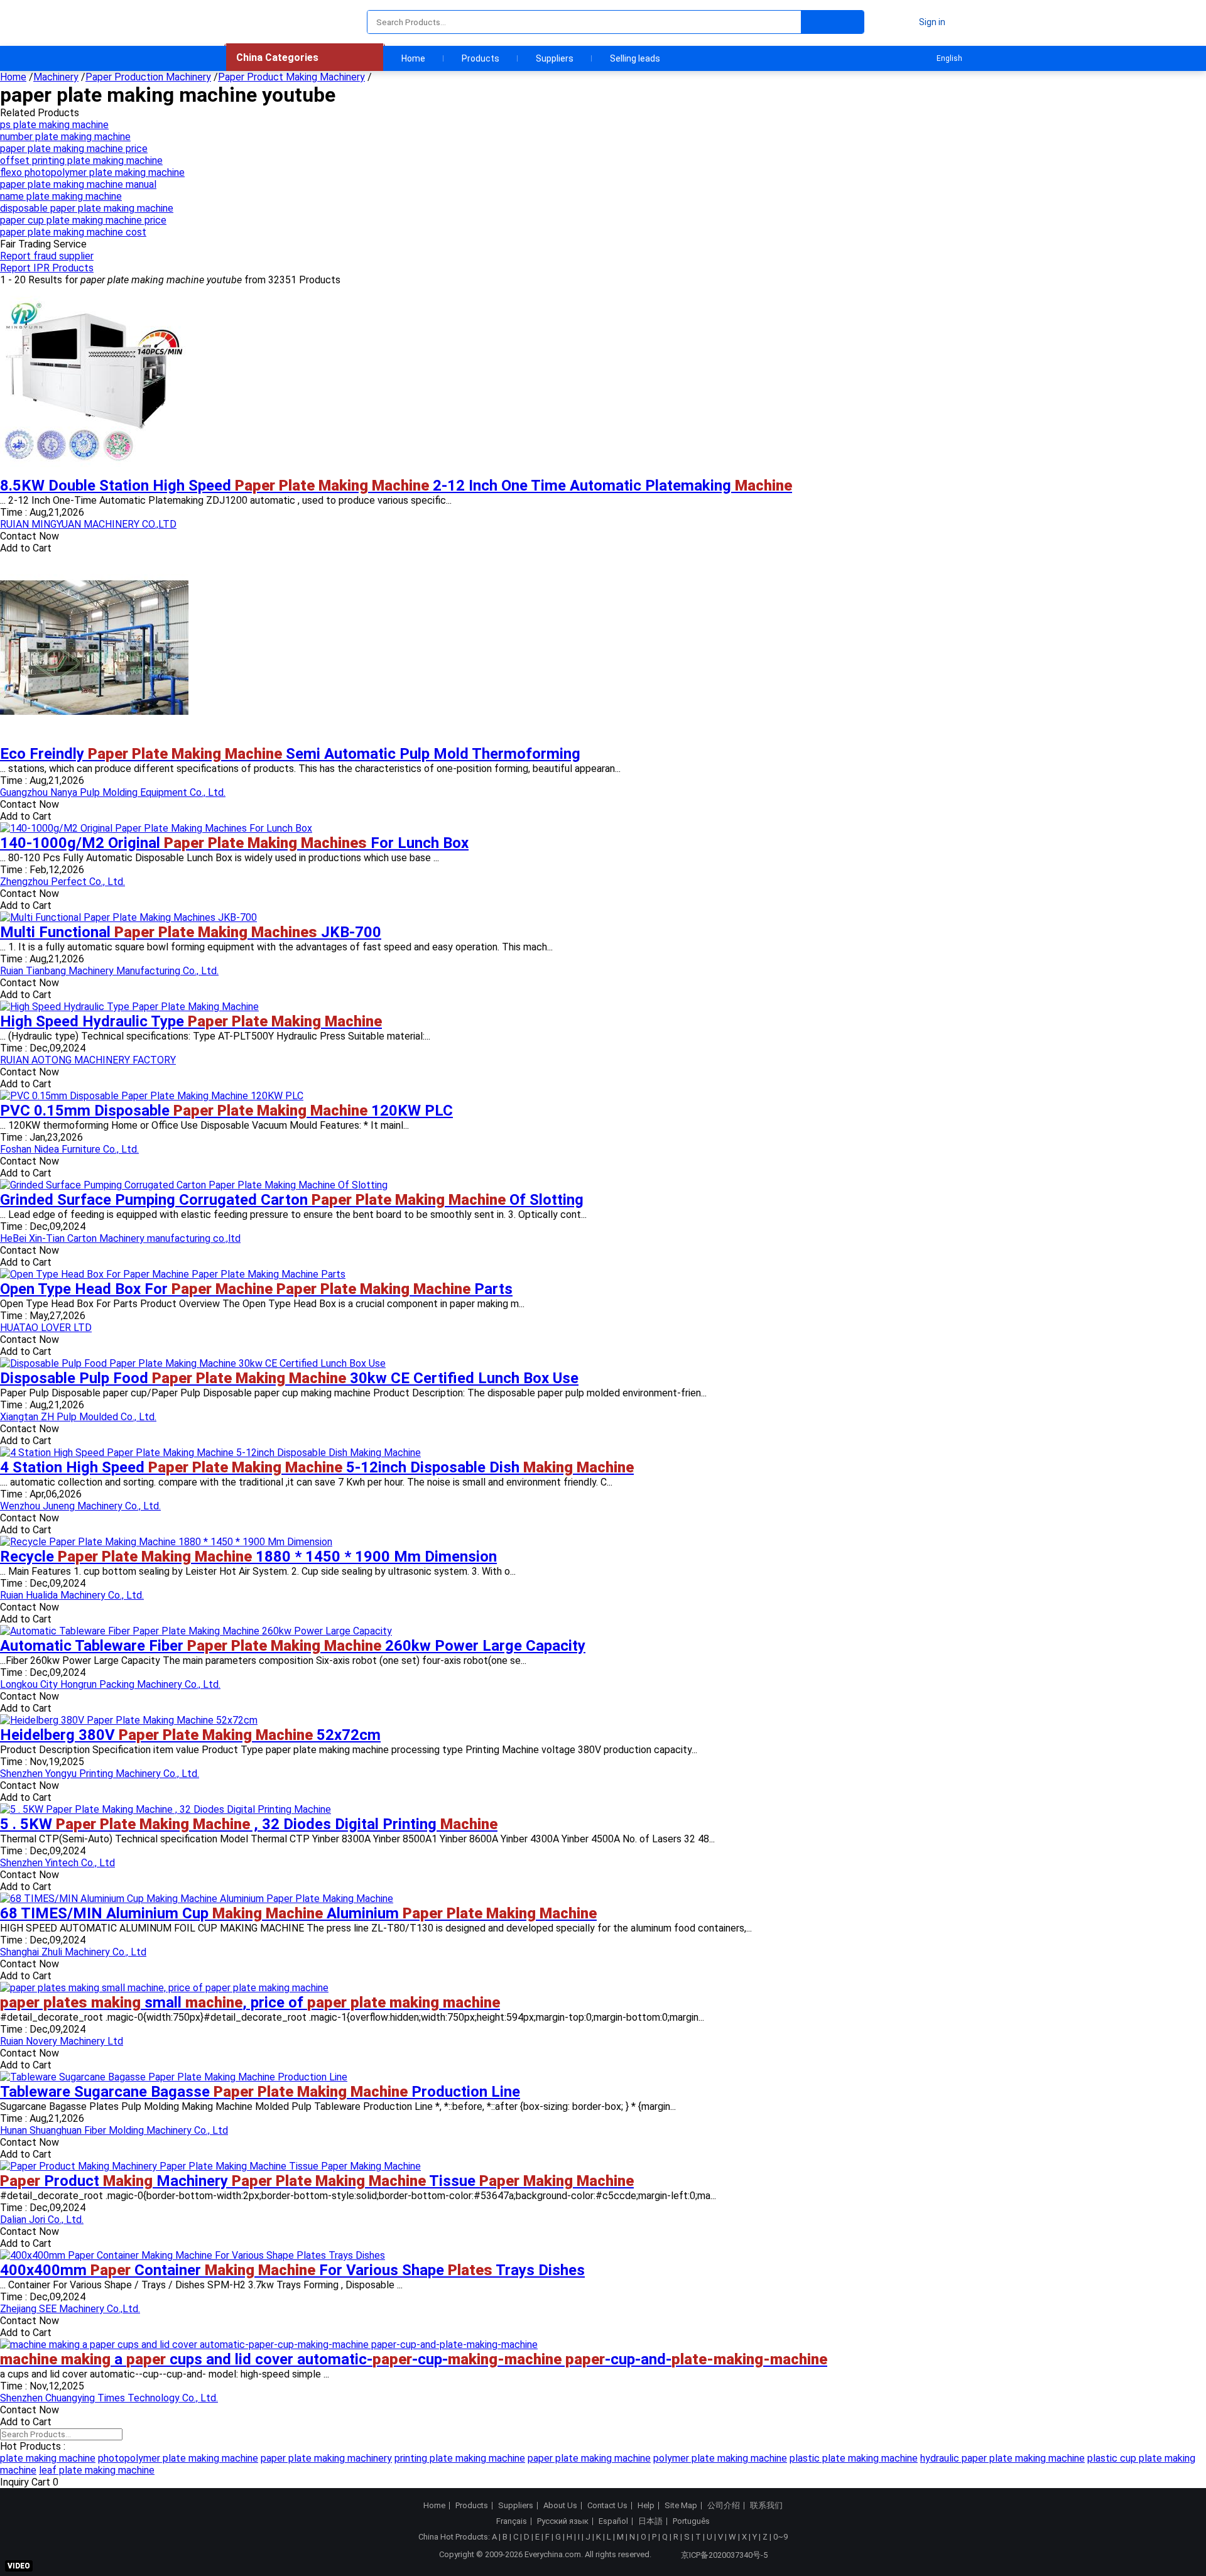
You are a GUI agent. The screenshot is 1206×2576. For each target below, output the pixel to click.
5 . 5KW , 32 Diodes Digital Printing (249, 1824)
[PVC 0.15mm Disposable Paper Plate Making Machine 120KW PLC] (152, 1096)
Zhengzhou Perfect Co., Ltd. (62, 882)
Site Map (681, 2506)
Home (413, 58)
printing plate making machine (460, 2458)
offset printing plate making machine (81, 160)
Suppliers (555, 58)
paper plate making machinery (326, 2458)
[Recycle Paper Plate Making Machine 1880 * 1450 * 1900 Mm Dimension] (166, 1542)
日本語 (650, 2521)
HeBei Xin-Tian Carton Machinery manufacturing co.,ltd (120, 1238)
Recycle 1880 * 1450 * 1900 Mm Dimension (248, 1557)
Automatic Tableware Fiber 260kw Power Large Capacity (293, 1646)
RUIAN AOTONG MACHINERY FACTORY (88, 1060)
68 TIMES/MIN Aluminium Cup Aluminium (298, 1913)
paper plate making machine (589, 2458)
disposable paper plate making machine (87, 208)
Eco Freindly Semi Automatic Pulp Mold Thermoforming (290, 754)
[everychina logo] (262, 22)
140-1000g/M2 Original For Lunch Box (234, 843)
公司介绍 (724, 2506)
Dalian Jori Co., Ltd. (42, 2220)
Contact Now (30, 536)
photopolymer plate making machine (178, 2458)
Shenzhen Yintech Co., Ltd (57, 1863)
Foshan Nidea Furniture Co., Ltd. (69, 1149)
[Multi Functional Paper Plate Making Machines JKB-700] (128, 917)
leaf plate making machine (97, 2470)
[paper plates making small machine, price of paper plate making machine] (164, 1988)
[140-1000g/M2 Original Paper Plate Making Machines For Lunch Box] (156, 828)
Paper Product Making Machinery (291, 77)
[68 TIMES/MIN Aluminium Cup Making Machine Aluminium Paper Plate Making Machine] (197, 1899)
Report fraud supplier (47, 256)
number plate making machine (65, 137)
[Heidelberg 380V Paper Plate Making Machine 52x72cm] (129, 1720)
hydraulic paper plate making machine (1002, 2458)
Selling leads (635, 58)
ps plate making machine (54, 125)
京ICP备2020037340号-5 (724, 2555)
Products (481, 58)
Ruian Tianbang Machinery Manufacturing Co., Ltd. (109, 971)
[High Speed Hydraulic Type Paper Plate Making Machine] (129, 1007)
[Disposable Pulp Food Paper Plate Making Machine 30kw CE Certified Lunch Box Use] (193, 1363)
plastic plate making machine (854, 2458)
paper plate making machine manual (78, 184)
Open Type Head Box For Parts (256, 1289)
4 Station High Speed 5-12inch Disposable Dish (317, 1467)
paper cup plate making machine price (83, 220)
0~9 (780, 2537)
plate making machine (48, 2458)
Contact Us (607, 2506)
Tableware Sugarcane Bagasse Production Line (260, 2092)
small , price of (250, 2003)
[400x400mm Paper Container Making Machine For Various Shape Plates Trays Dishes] (193, 2255)
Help (646, 2506)
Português (691, 2521)
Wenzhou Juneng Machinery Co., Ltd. (80, 1506)
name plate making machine (61, 196)
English (949, 58)
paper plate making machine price (74, 149)
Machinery (56, 77)
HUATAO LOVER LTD (46, 1328)
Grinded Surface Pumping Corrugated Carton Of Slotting (292, 1200)
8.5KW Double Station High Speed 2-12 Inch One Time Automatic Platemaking (396, 486)
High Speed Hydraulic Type (191, 1021)
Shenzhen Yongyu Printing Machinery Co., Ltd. (100, 1774)
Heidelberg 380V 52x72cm (190, 1735)
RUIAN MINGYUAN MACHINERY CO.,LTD (88, 524)
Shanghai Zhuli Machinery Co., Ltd (73, 1952)
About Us (560, 2506)
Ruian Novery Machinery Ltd (62, 2041)
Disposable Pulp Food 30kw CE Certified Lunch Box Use (289, 1378)
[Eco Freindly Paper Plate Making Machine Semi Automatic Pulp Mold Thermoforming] (94, 739)
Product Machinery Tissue (317, 2181)
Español (613, 2521)
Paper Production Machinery (148, 77)
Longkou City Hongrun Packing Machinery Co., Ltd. (110, 1684)
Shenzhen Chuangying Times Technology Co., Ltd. (109, 2398)
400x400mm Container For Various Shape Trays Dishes (292, 2270)
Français (512, 2521)
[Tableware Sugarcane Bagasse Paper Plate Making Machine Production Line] (174, 2077)
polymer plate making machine (720, 2458)
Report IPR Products (47, 268)
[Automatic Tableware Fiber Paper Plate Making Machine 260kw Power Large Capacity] (196, 1631)
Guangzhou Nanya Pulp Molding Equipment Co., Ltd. (113, 792)
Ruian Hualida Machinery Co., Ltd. (72, 1595)
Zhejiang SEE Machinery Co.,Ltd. (70, 2309)
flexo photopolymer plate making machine (92, 172)
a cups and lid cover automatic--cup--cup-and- (414, 2359)
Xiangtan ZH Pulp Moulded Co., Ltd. (78, 1417)
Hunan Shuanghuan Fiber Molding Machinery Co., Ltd (114, 2130)
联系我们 (766, 2506)
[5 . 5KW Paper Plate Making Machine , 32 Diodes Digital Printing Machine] (166, 1809)
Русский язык (563, 2521)
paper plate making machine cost (73, 232)
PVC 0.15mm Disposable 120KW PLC (226, 1111)
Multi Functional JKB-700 (191, 932)
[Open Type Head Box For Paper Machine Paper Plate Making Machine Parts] (173, 1274)
